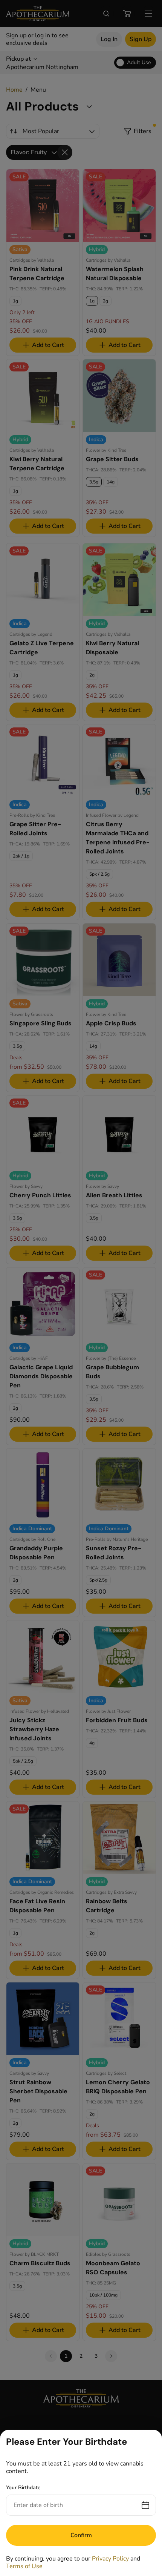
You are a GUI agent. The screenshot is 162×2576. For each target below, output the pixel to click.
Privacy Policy (110, 2559)
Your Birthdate (23, 2488)
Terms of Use (24, 2566)
